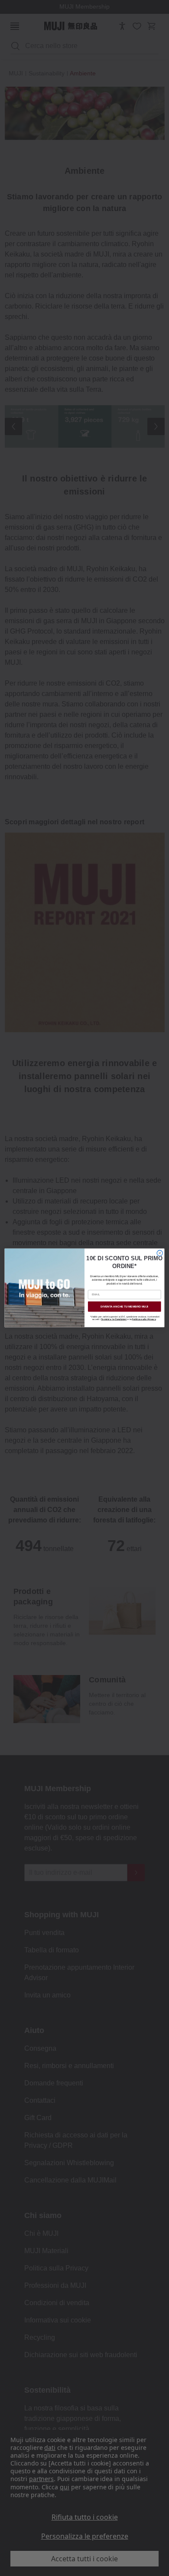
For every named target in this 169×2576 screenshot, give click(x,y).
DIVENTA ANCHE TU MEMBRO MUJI (124, 1306)
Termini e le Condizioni (114, 1320)
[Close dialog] (160, 1253)
